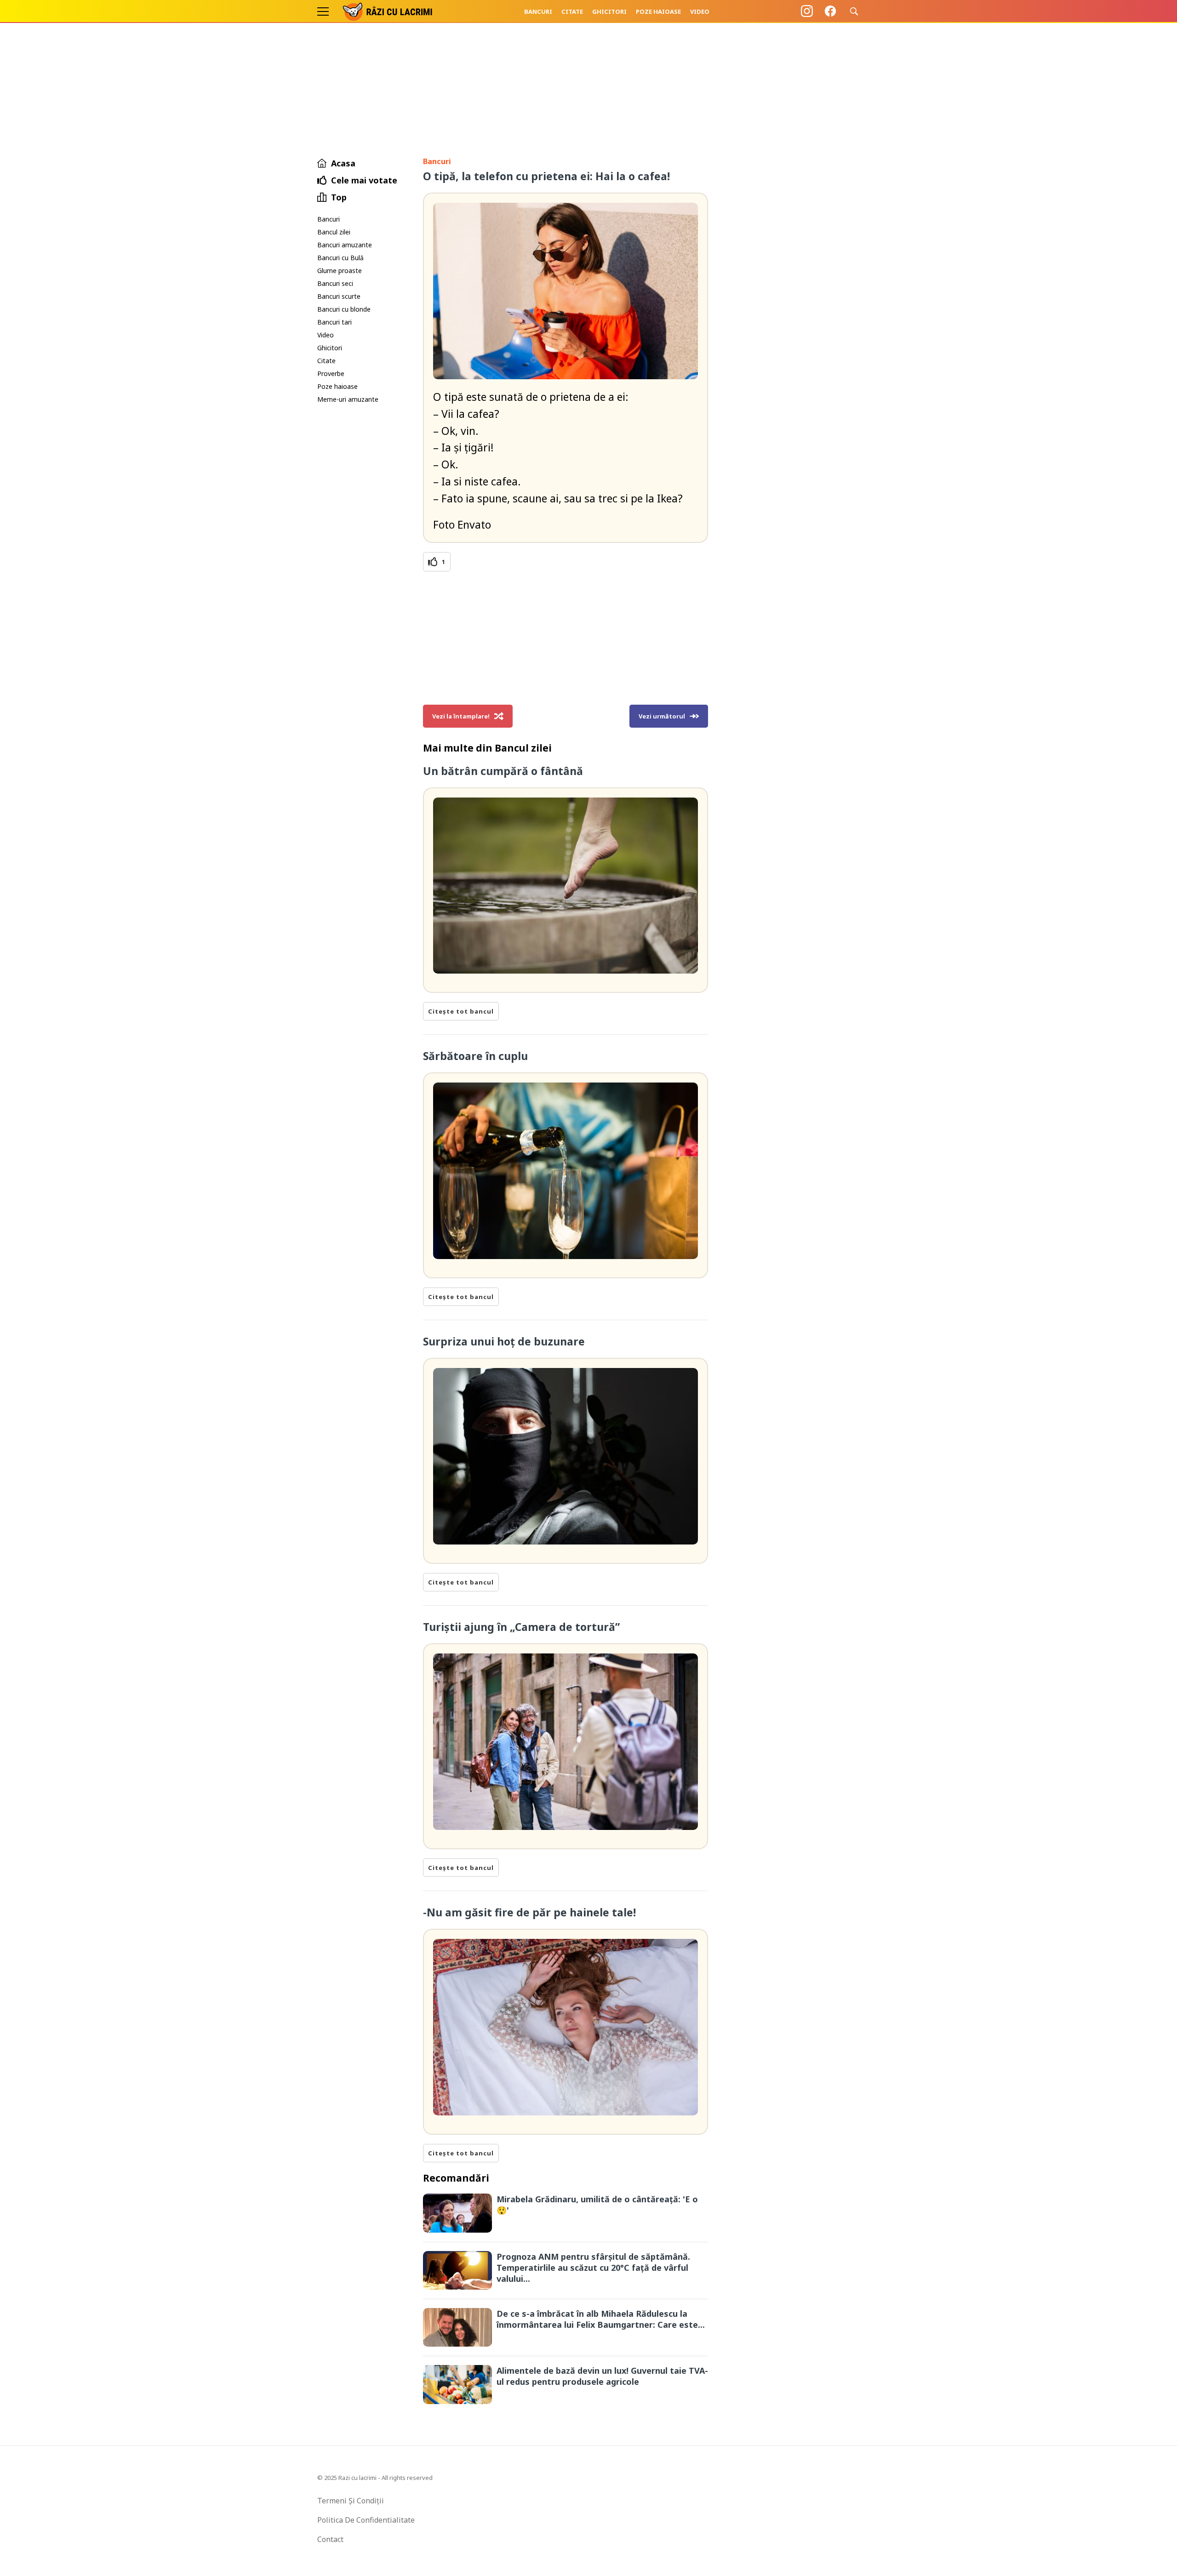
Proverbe (331, 373)
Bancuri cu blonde (344, 309)
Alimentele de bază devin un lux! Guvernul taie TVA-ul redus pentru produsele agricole (602, 2376)
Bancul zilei (334, 232)
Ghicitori (609, 11)
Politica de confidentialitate (366, 2520)
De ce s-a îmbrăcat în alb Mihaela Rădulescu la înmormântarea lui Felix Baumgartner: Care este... (601, 2319)
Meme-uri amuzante (348, 399)
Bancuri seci (335, 283)
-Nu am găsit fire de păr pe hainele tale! (529, 1912)
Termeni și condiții (351, 2501)
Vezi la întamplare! (461, 716)
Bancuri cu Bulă (340, 258)
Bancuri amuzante (345, 245)
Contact (330, 2539)
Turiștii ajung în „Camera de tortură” (521, 1627)
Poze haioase (658, 11)
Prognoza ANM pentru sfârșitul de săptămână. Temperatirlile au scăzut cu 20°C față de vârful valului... (593, 2268)
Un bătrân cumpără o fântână (503, 771)
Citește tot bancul (461, 1011)
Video (700, 11)
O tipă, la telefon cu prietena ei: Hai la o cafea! (546, 176)
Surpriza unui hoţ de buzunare (504, 1341)
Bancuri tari (334, 322)
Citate (572, 11)
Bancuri (538, 11)
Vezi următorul (662, 716)
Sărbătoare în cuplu (475, 1056)
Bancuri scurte (339, 296)
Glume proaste (340, 271)
